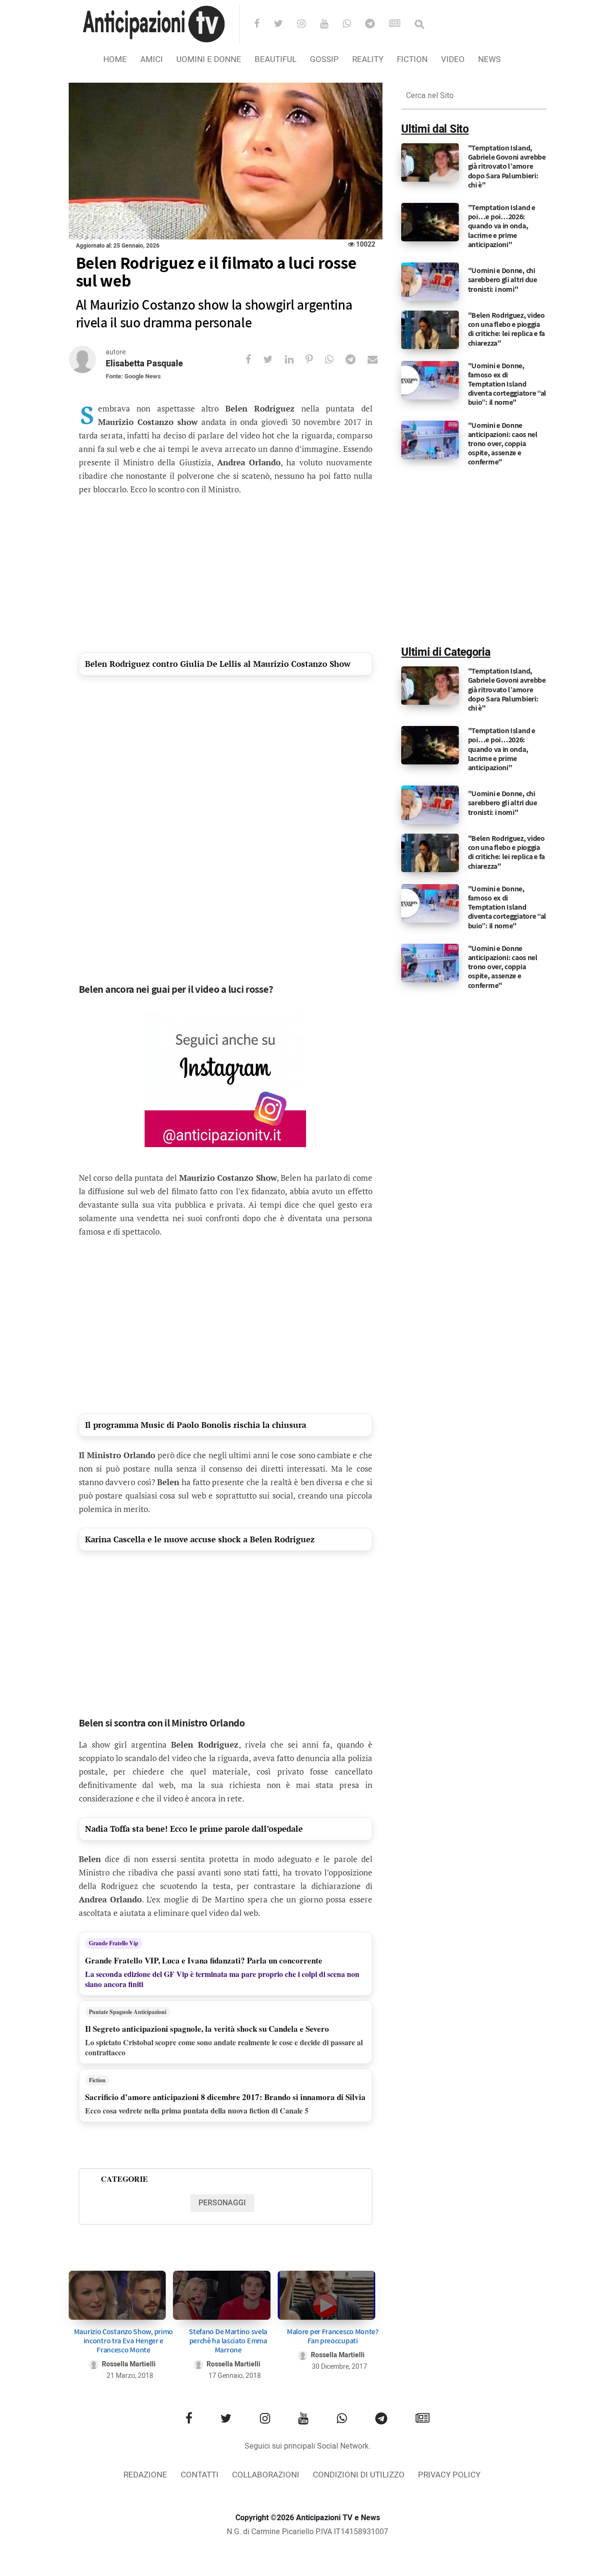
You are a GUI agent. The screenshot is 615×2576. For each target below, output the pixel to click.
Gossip (324, 59)
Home (115, 59)
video (453, 59)
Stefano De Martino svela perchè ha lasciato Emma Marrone (228, 2341)
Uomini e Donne (209, 59)
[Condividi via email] (379, 359)
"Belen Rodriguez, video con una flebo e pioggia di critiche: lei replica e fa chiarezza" (506, 329)
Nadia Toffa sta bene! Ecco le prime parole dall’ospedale (194, 1829)
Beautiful (276, 59)
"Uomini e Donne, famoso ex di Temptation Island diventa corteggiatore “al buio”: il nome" (507, 384)
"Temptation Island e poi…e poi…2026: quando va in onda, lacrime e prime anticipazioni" (502, 226)
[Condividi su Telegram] (357, 359)
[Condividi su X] (274, 359)
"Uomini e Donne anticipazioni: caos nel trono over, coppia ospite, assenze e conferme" (503, 444)
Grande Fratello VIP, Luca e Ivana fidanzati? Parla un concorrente (204, 1960)
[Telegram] (376, 25)
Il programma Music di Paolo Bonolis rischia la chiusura (196, 1425)
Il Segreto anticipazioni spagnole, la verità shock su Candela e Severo (207, 2029)
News (489, 59)
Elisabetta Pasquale (144, 364)
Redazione (145, 2475)
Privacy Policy (449, 2475)
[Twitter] (285, 25)
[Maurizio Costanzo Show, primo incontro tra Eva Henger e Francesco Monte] (117, 2295)
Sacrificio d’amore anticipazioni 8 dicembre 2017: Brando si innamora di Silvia (225, 2097)
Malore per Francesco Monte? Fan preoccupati (333, 2336)
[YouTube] (330, 25)
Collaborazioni (266, 2475)
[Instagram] (308, 25)
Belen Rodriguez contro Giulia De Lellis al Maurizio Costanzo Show (218, 664)
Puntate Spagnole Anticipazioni (128, 2012)
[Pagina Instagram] (225, 1080)
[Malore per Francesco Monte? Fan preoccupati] (326, 2295)
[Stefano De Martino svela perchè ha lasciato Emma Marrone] (222, 2295)
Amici (152, 59)
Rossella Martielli (129, 2364)
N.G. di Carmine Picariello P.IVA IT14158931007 (307, 2532)
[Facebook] (263, 25)
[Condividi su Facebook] (254, 359)
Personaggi (222, 2203)
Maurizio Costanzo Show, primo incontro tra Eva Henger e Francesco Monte (123, 2341)
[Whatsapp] (353, 25)
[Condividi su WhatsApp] (335, 359)
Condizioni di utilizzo (359, 2475)
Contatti (200, 2475)
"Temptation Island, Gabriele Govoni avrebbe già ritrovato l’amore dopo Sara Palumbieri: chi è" (507, 166)
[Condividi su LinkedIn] (295, 359)
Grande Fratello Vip (114, 1943)
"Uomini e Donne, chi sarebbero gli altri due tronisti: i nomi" (503, 280)
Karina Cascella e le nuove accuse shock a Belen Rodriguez (200, 1539)
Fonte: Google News (133, 376)
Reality (368, 59)
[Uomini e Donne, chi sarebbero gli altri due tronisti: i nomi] (430, 282)
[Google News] (401, 25)
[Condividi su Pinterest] (315, 359)
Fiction (412, 59)
